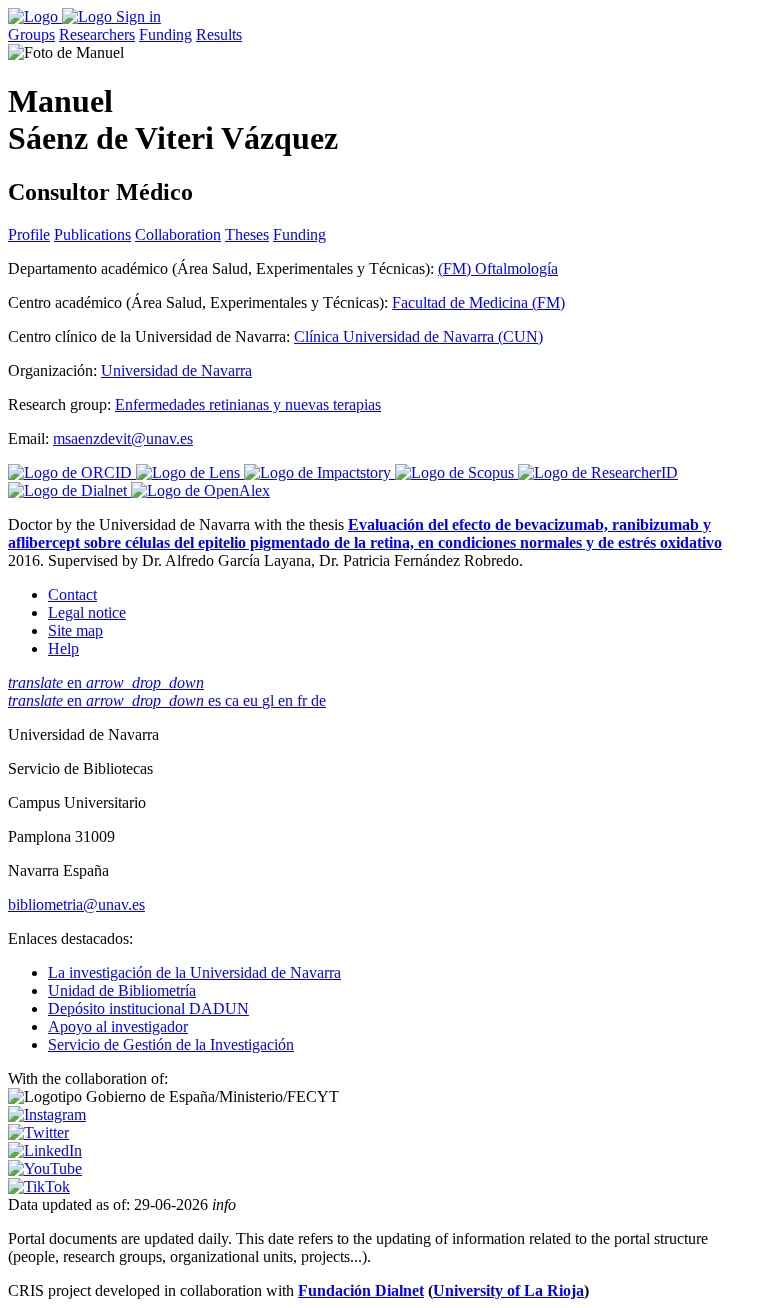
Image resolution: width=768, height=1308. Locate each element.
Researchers (97, 34)
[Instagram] (47, 1114)
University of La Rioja (508, 1290)
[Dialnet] (69, 490)
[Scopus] (456, 472)
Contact (72, 594)
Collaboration (178, 234)
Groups (31, 34)
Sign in (138, 16)
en (106, 682)
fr (304, 700)
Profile (29, 234)
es (216, 700)
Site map (75, 630)
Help (63, 648)
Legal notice (87, 612)
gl (270, 700)
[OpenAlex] (200, 490)
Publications (92, 234)
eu (252, 700)
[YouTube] (45, 1168)
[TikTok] (39, 1186)
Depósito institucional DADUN (148, 1008)
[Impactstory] (319, 472)
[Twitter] (38, 1132)
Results (219, 34)
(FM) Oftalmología (498, 268)
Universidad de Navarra (176, 370)
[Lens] (190, 472)
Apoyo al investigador (118, 1026)
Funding (165, 34)
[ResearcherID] (598, 472)
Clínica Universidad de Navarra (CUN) (418, 336)
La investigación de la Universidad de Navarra (194, 972)
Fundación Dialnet (361, 1290)
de (318, 700)
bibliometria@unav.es (76, 904)
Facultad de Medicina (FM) (478, 302)
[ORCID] (72, 472)
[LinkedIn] (45, 1150)
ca (234, 700)
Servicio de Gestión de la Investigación (171, 1044)
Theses (247, 234)
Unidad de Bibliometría (122, 990)
